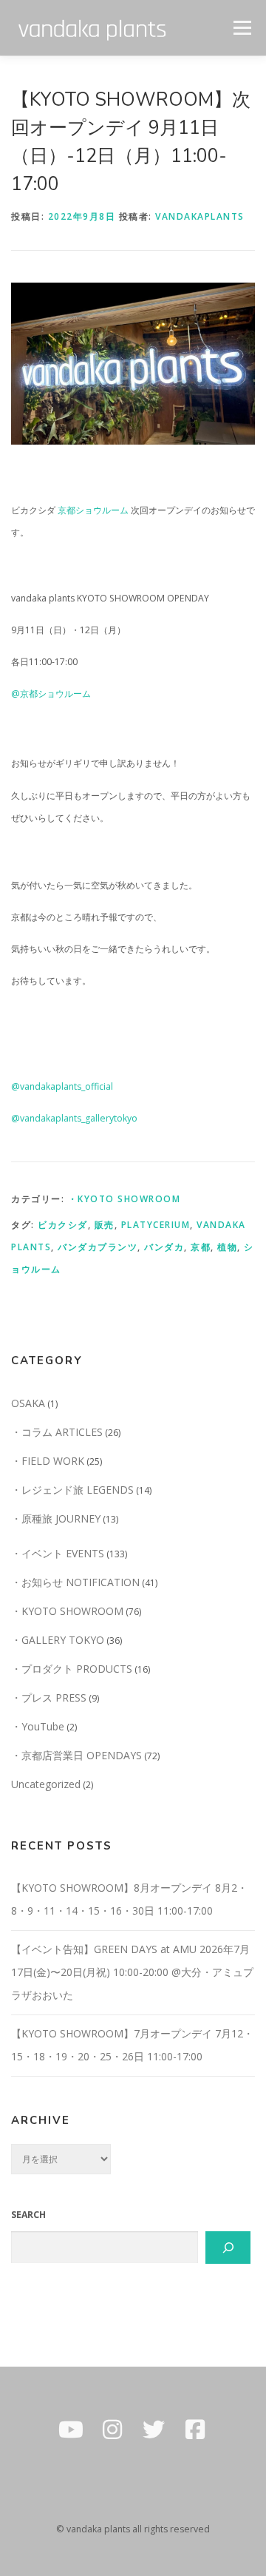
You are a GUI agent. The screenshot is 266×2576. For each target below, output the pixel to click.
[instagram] (112, 2430)
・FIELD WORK (48, 1461)
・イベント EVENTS (58, 1553)
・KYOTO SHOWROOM (125, 1199)
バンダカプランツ (98, 1247)
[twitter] (154, 2430)
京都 (201, 1247)
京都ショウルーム (93, 510)
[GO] (228, 2248)
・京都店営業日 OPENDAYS (76, 1755)
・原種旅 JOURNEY (56, 1518)
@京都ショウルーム (51, 694)
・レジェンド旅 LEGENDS (72, 1490)
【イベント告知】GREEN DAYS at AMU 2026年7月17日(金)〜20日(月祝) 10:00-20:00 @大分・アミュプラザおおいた (132, 1972)
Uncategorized (46, 1784)
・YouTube (38, 1726)
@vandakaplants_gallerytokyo (74, 1118)
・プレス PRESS (49, 1697)
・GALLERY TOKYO (58, 1640)
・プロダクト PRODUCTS (72, 1669)
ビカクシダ (63, 1225)
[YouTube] (71, 2430)
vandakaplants (200, 216)
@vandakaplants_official (62, 1086)
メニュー (242, 28)
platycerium (156, 1225)
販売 (105, 1225)
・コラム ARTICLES (57, 1432)
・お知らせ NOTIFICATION (75, 1582)
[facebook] (195, 2430)
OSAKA (28, 1403)
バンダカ (164, 1247)
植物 (227, 1247)
